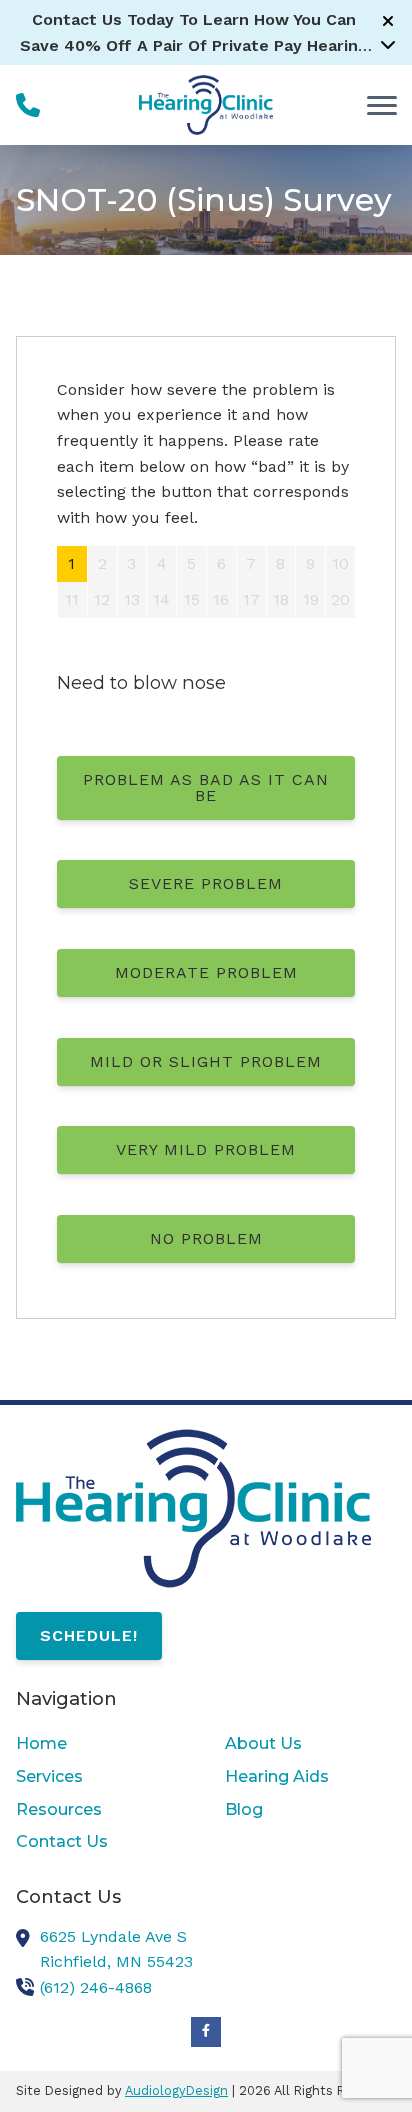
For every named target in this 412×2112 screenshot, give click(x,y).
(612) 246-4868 (96, 1987)
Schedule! (89, 1635)
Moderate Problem (206, 972)
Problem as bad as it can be (206, 787)
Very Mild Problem (206, 1149)
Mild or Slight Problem (206, 1061)
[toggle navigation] (382, 105)
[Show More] (388, 44)
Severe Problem (206, 883)
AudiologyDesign (176, 2090)
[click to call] (28, 105)
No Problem (206, 1238)
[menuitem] (101, 1744)
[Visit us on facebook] (206, 2032)
